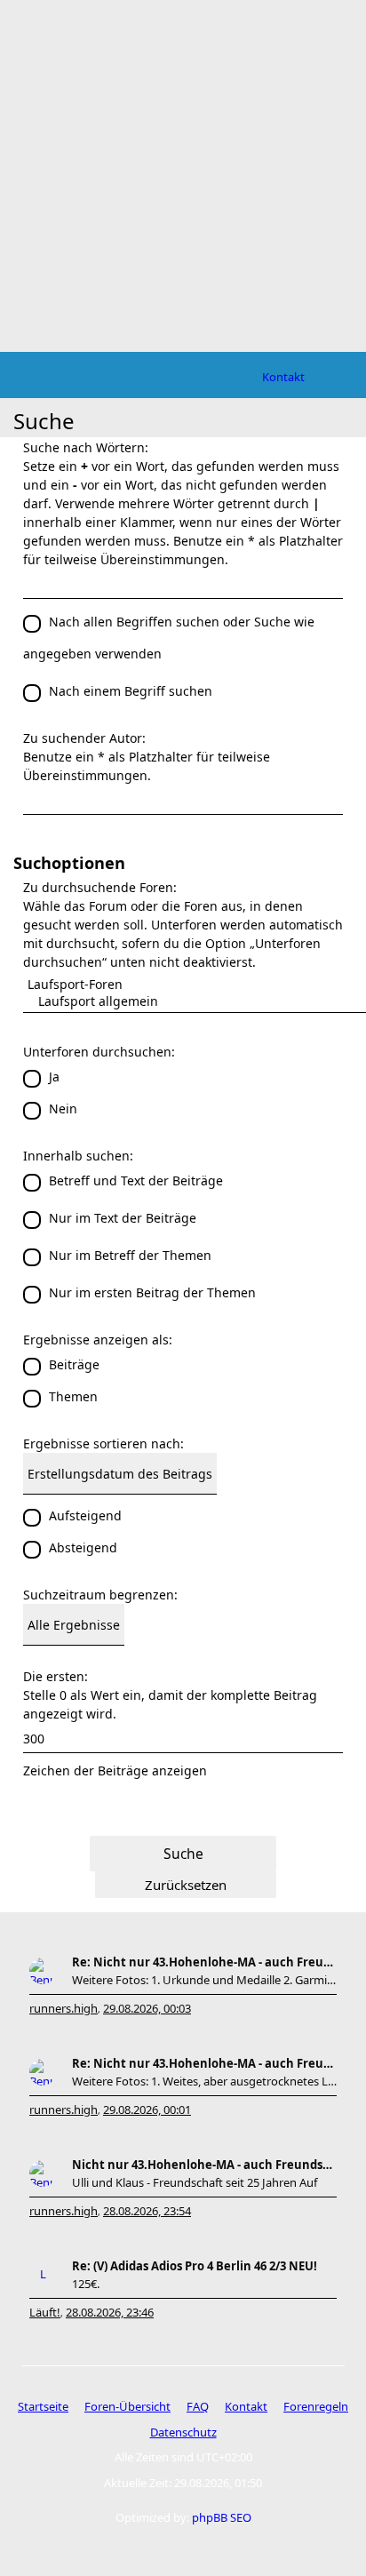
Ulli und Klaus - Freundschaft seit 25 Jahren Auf (195, 2182)
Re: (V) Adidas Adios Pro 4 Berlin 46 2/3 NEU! (195, 2266)
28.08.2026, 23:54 (147, 2211)
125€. (86, 2284)
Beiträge (74, 1364)
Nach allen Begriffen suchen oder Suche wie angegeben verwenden (169, 638)
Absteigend (83, 1547)
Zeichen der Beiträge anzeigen (115, 1771)
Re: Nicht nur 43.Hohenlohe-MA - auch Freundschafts (204, 1962)
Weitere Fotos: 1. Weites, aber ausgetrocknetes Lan (204, 2081)
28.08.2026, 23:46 (110, 2312)
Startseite (43, 2406)
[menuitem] (283, 377)
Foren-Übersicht (127, 2406)
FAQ (198, 2406)
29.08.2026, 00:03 (147, 2008)
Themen (73, 1396)
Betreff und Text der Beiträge (136, 1180)
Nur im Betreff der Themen (130, 1255)
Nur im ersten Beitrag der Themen (152, 1292)
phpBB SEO (222, 2517)
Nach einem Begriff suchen (131, 691)
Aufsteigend (85, 1515)
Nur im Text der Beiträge (123, 1218)
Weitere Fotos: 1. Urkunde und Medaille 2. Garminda (204, 1980)
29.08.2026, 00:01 (147, 2109)
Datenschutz (183, 2432)
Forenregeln (316, 2406)
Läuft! (45, 2312)
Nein (63, 1109)
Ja (54, 1077)
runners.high (64, 2008)
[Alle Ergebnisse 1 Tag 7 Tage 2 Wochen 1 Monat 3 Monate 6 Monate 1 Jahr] (183, 1625)
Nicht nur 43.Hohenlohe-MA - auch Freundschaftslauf (204, 2165)
